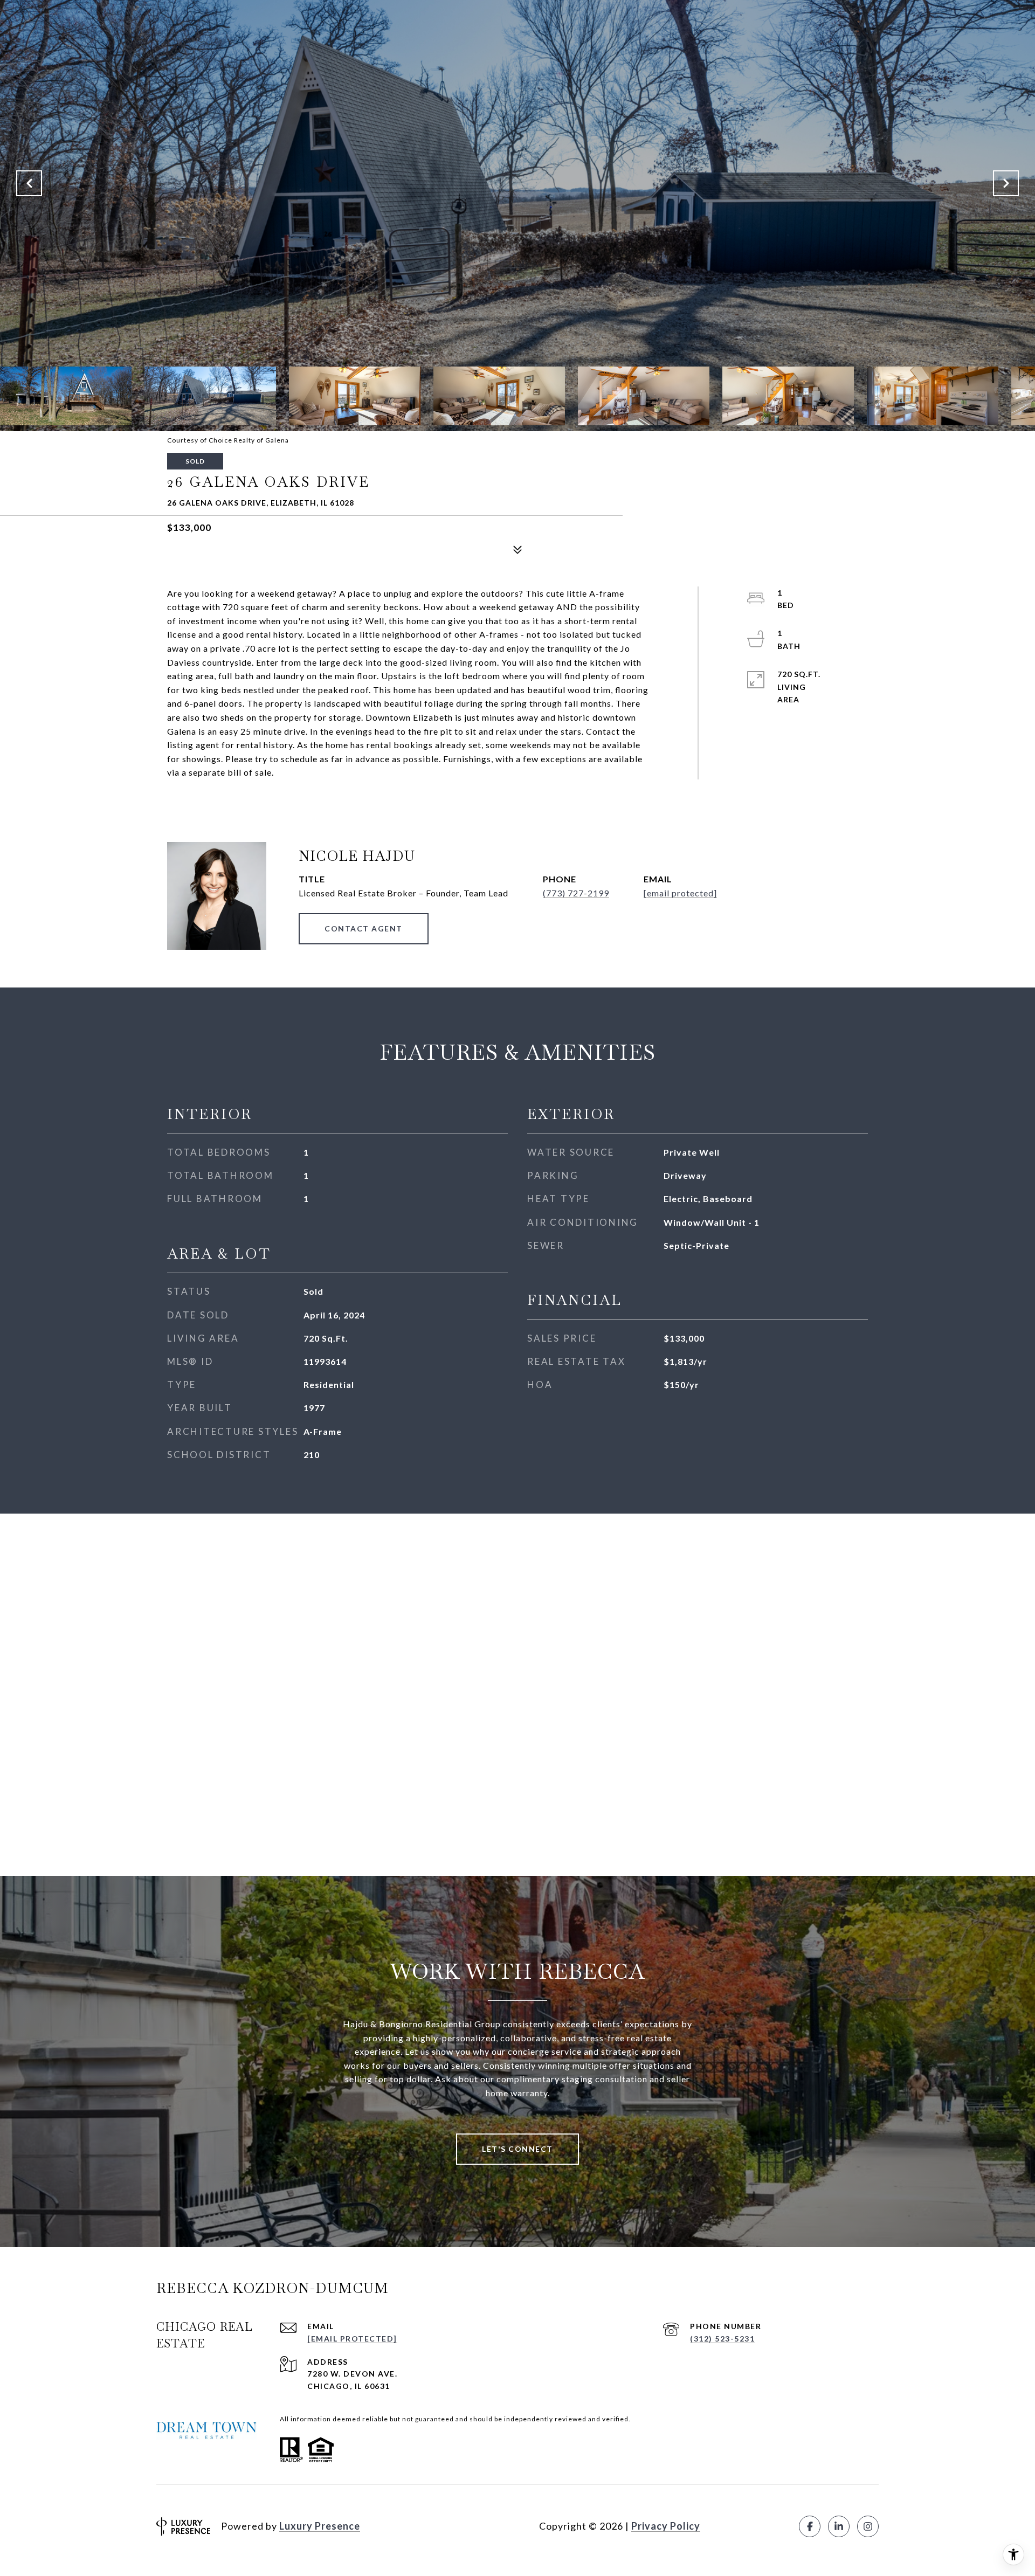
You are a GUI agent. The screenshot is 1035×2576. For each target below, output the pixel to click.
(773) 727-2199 (576, 893)
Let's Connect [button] (517, 2149)
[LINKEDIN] (839, 2526)
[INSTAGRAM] (868, 2526)
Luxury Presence (320, 2526)
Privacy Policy (666, 2526)
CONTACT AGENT (364, 928)
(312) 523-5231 (722, 2339)
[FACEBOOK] (810, 2526)
